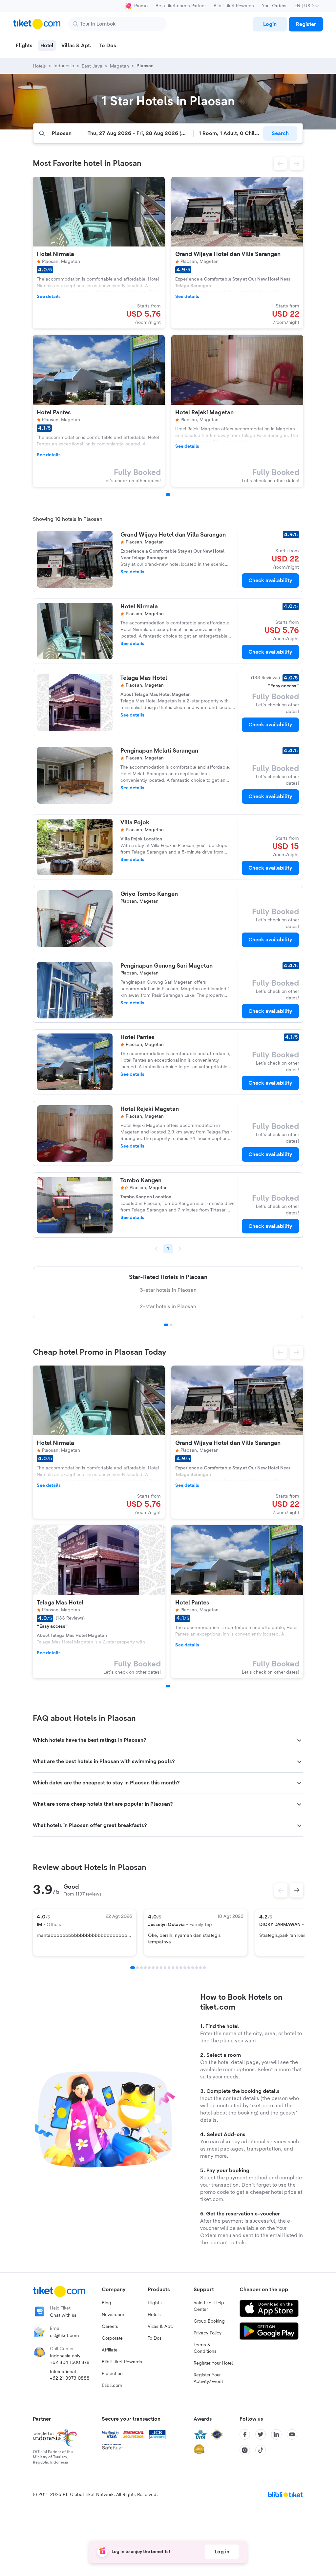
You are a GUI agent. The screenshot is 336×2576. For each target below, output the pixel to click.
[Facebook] (245, 2434)
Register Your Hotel (213, 2363)
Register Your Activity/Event (208, 2378)
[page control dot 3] (141, 1968)
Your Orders (274, 6)
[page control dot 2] (171, 1325)
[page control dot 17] (197, 1968)
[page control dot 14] (185, 1968)
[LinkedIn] (276, 2434)
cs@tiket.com (64, 2336)
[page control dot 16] (193, 1968)
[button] (280, 164)
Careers (110, 2327)
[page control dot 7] (157, 1968)
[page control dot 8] (161, 1968)
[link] (270, 24)
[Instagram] (245, 2450)
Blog (106, 2303)
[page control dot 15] (189, 1968)
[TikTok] (261, 2450)
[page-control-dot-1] (168, 495)
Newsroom (113, 2315)
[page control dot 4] (145, 1968)
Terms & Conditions (205, 2348)
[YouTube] (292, 2434)
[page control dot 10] (169, 1968)
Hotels (154, 2315)
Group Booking (209, 2321)
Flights (155, 2303)
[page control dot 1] (166, 1325)
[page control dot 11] (173, 1968)
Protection (112, 2374)
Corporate (112, 2338)
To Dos (155, 2338)
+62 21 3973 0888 (70, 2378)
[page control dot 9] (165, 1968)
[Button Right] (297, 1890)
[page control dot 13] (181, 1968)
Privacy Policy (208, 2333)
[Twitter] (261, 2434)
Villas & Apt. (160, 2327)
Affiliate (110, 2350)
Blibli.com (112, 2386)
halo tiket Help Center (209, 2306)
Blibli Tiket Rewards (234, 6)
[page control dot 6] (153, 1968)
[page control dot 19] (204, 1968)
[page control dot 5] (149, 1968)
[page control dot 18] (200, 1968)
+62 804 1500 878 (70, 2363)
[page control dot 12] (177, 1968)
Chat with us (63, 2315)
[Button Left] (281, 1890)
